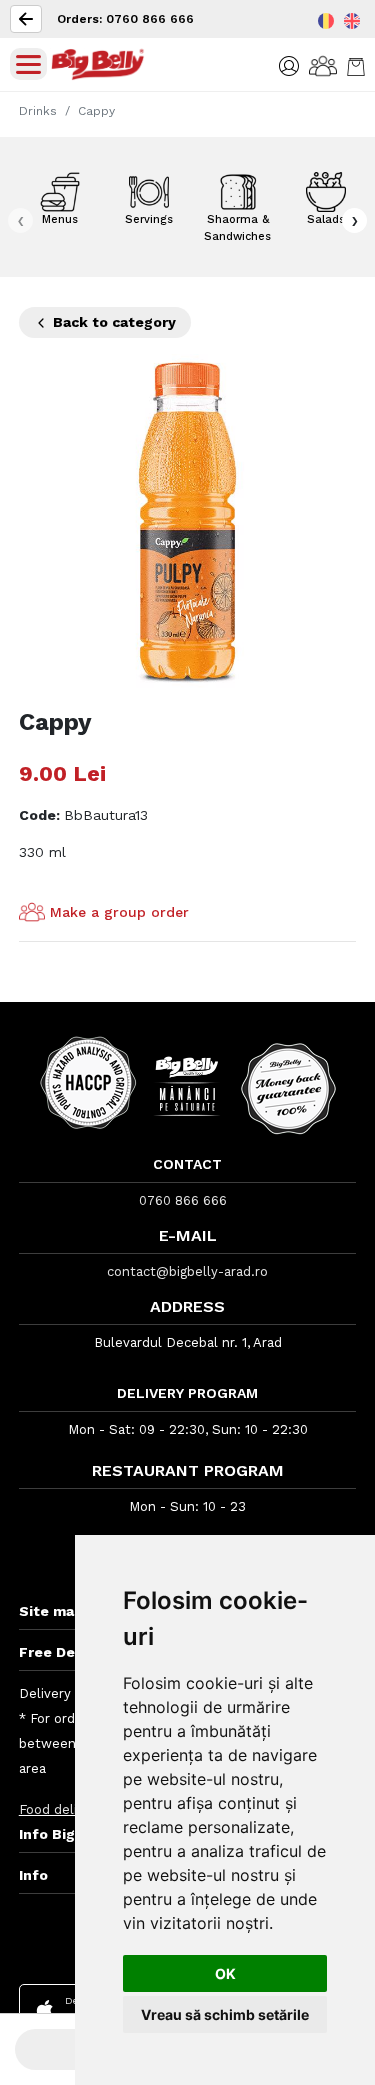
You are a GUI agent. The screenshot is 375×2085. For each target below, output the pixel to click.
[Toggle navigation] (28, 64)
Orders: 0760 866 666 (125, 19)
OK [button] (225, 1973)
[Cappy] (188, 521)
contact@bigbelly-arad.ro (187, 1271)
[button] (289, 64)
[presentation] (20, 220)
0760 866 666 (183, 1200)
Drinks (38, 111)
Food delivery (61, 1809)
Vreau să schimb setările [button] (225, 2014)
